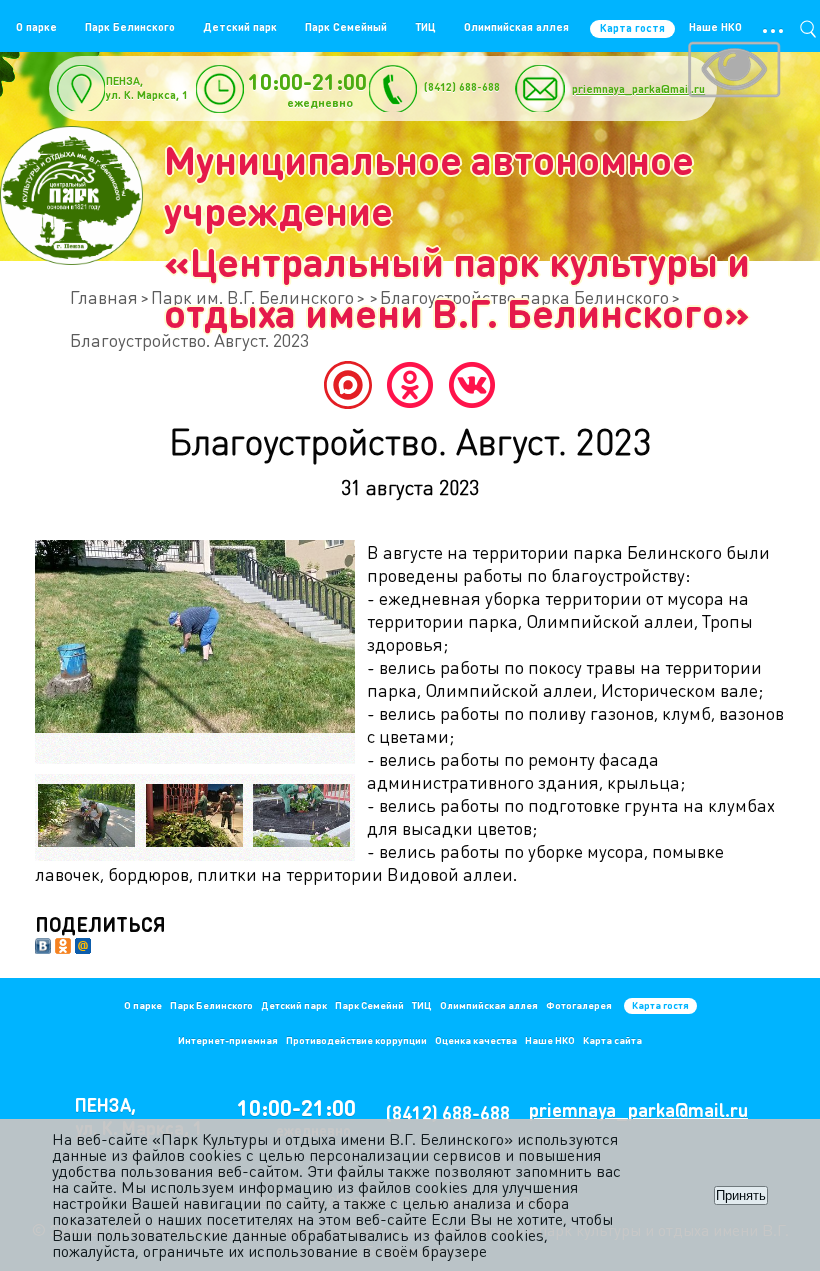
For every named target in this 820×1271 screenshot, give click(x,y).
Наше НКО (715, 27)
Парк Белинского (130, 27)
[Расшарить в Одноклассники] (63, 947)
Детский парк (240, 27)
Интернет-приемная (228, 1040)
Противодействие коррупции (356, 1040)
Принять (741, 1195)
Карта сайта (612, 1040)
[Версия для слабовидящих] (734, 72)
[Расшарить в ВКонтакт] (43, 947)
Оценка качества (476, 1040)
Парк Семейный (346, 27)
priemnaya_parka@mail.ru (638, 89)
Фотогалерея (579, 1005)
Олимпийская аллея (516, 27)
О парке (36, 27)
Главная (104, 296)
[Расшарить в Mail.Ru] (83, 947)
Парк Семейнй (369, 1005)
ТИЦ (425, 27)
